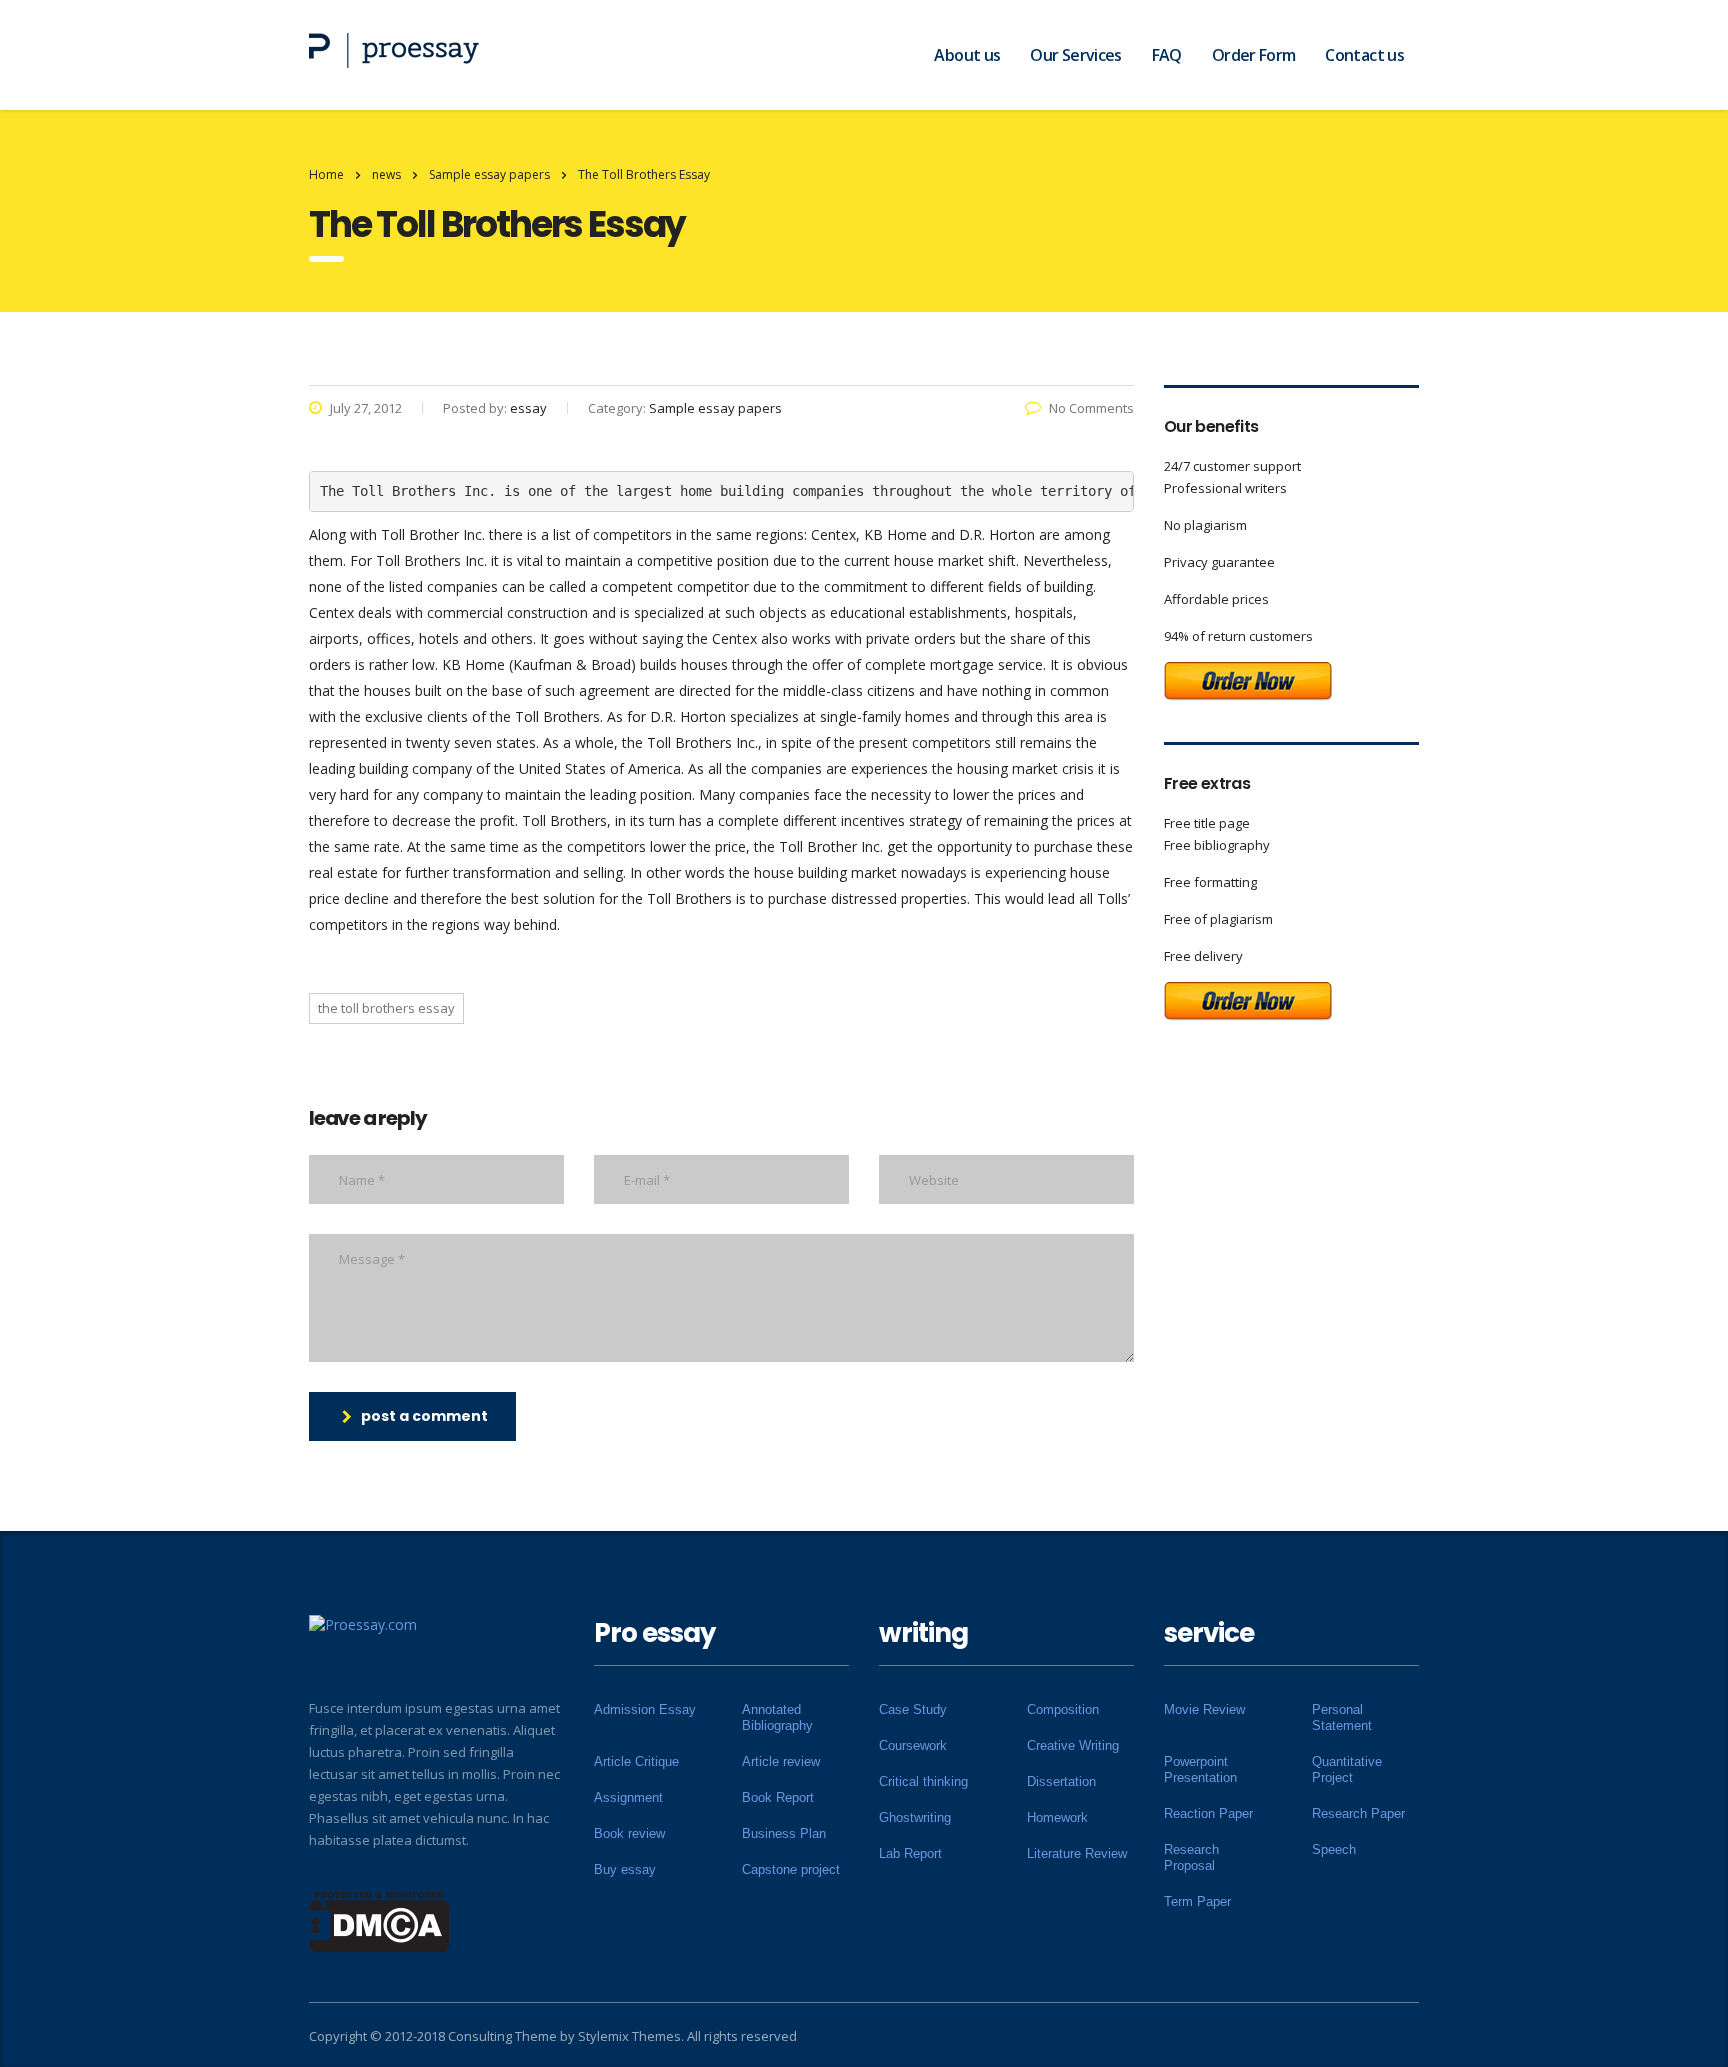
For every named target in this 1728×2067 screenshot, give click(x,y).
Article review (781, 1761)
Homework (1057, 1817)
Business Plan (784, 1833)
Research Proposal (1191, 1857)
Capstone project (791, 1869)
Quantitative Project (1347, 1769)
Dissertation (1061, 1781)
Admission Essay (645, 1709)
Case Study (913, 1709)
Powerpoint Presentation (1200, 1769)
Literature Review (1077, 1853)
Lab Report (910, 1853)
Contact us (1364, 55)
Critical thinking (923, 1781)
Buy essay (625, 1869)
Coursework (913, 1745)
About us (967, 55)
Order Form (1254, 55)
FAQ (1167, 55)
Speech (1334, 1849)
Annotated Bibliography (777, 1717)
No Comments (1091, 408)
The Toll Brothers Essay (386, 1008)
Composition (1063, 1709)
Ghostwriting (915, 1817)
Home (326, 174)
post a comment (424, 1416)
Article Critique (636, 1761)
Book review (629, 1833)
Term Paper (1197, 1901)
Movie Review (1204, 1709)
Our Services (1075, 55)
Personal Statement (1342, 1717)
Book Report (778, 1797)
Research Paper (1358, 1813)
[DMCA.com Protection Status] (379, 1920)
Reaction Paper (1208, 1813)
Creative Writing (1073, 1745)
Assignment (628, 1797)
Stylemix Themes (629, 2036)
